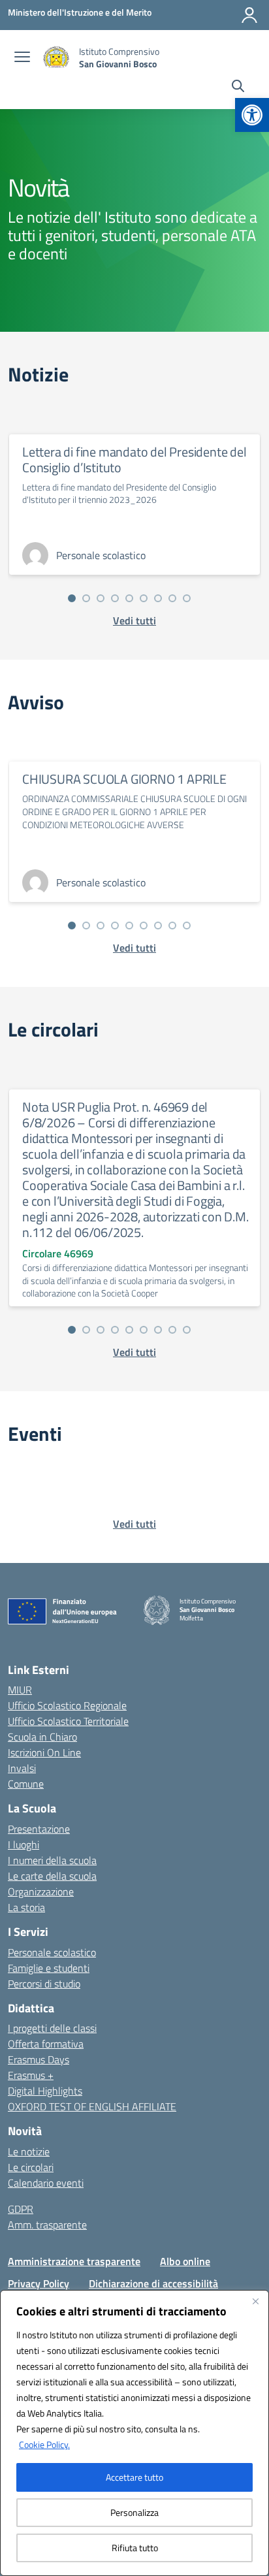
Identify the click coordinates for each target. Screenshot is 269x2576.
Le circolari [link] (31, 2167)
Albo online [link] (185, 2261)
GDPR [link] (21, 2209)
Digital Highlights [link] (45, 2091)
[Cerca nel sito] (238, 88)
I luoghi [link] (24, 1844)
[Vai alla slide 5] (129, 598)
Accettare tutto (134, 2477)
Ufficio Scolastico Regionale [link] (67, 1705)
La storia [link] (26, 1907)
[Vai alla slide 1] (72, 598)
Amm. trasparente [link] (47, 2225)
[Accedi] (249, 15)
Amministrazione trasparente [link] (74, 2261)
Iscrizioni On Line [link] (44, 1752)
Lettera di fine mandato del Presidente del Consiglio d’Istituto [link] (134, 459)
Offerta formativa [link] (46, 2044)
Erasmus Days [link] (39, 2059)
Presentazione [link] (39, 1829)
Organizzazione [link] (41, 1892)
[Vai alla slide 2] (86, 598)
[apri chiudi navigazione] (22, 58)
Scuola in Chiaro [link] (42, 1737)
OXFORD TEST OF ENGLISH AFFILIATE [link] (92, 2106)
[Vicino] (255, 2301)
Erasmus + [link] (31, 2075)
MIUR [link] (20, 1690)
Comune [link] (26, 1784)
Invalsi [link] (22, 1768)
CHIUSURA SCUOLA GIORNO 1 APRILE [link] (124, 779)
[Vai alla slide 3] (101, 598)
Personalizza (134, 2512)
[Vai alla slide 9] (187, 598)
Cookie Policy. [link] (44, 2444)
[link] (252, 115)
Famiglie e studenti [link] (49, 1968)
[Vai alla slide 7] (158, 598)
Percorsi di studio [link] (44, 1984)
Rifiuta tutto (135, 2548)
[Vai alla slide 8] (172, 598)
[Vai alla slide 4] (115, 598)
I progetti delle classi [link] (52, 2028)
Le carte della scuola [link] (52, 1876)
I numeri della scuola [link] (52, 1860)
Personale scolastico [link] (52, 1952)
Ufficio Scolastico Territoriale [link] (68, 1721)
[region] (134, 2433)
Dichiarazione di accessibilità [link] (153, 2283)
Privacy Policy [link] (39, 2283)
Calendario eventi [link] (46, 2183)
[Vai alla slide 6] (144, 598)
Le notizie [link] (29, 2151)
